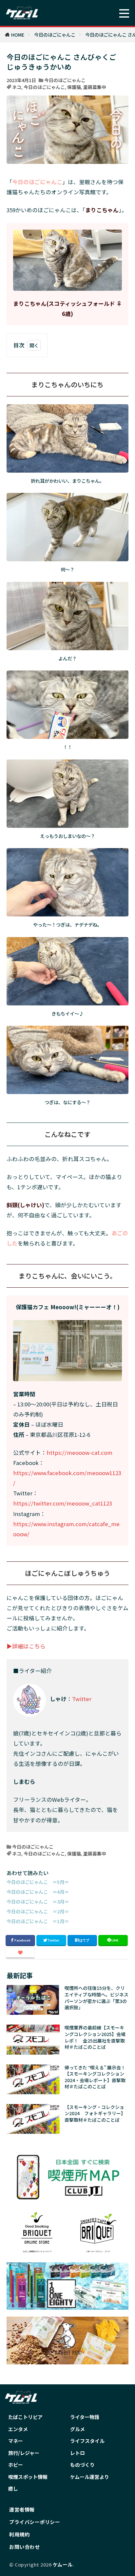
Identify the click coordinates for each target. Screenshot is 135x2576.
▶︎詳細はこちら (26, 1646)
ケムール (63, 2564)
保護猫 (74, 87)
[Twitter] (51, 1941)
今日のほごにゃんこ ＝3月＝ (38, 1901)
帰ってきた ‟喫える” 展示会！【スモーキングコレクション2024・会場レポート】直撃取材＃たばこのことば (95, 2077)
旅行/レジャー (24, 2453)
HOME (18, 35)
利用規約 (19, 2534)
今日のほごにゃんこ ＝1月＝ (38, 1921)
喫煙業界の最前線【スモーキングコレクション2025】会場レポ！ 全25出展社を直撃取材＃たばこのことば (95, 2037)
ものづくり (82, 2465)
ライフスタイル (87, 2441)
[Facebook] (20, 1941)
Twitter (82, 1699)
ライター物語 (85, 2417)
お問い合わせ (24, 2547)
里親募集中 (95, 87)
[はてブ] (82, 1941)
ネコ (17, 87)
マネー (16, 2441)
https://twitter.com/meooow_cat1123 (63, 1503)
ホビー (16, 2465)
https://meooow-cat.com (79, 1453)
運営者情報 (22, 2509)
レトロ (77, 2453)
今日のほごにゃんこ (55, 35)
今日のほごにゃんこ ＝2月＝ (38, 1911)
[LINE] (113, 1941)
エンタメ (18, 2429)
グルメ (77, 2429)
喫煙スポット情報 (28, 2477)
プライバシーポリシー (35, 2522)
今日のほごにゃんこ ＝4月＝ (38, 1892)
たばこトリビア (25, 2417)
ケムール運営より (90, 2477)
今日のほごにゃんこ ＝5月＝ (38, 1882)
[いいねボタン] (20, 1953)
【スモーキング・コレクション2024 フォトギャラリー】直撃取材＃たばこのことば (95, 2114)
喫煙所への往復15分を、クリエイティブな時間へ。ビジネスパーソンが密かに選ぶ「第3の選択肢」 (96, 1998)
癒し (13, 2489)
